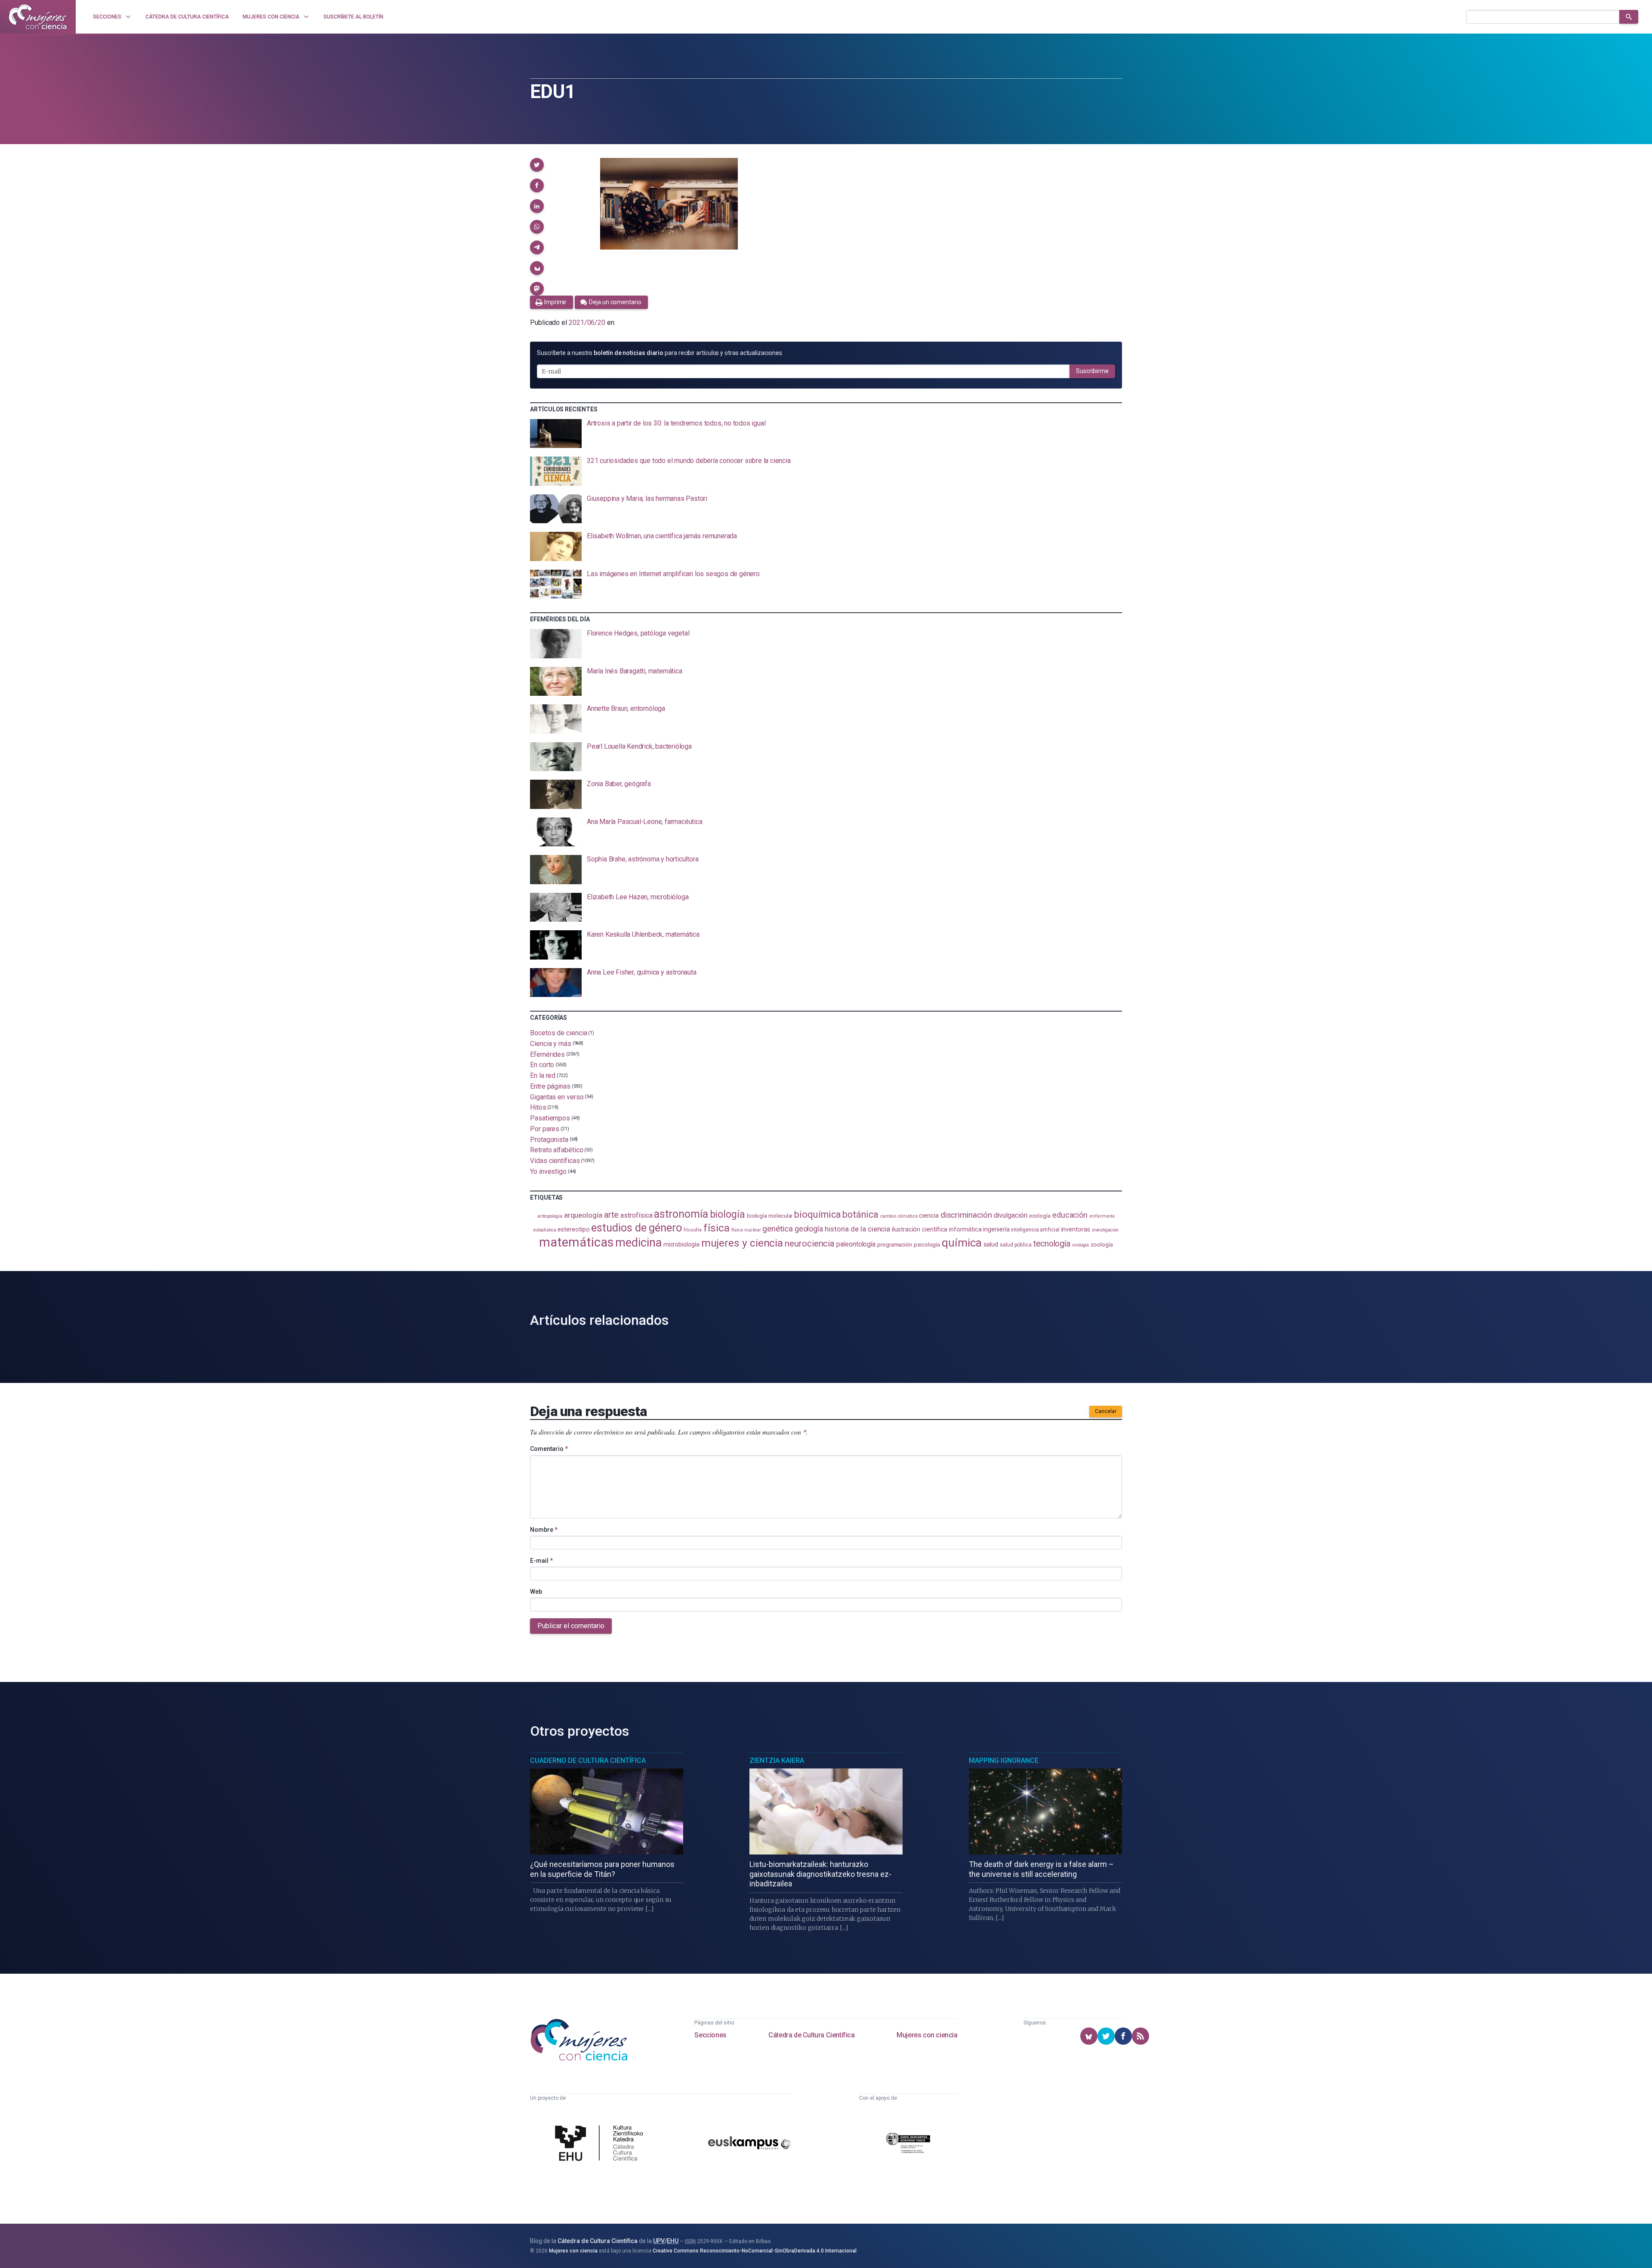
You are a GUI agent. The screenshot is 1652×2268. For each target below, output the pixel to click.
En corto (542, 1065)
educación (1070, 1215)
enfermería (1102, 1216)
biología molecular (770, 1216)
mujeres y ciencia (742, 1243)
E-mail (541, 1561)
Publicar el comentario (571, 1626)
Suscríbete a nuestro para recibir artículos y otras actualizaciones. (660, 353)
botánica (860, 1214)
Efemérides (547, 1054)
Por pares (545, 1129)
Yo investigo (548, 1171)
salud (991, 1244)
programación (895, 1245)
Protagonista (549, 1139)
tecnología (1052, 1244)
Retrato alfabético (557, 1150)
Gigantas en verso (557, 1097)
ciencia (929, 1216)
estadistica (545, 1230)
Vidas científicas (555, 1161)
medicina (638, 1243)
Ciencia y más (551, 1044)
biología (727, 1214)
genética (777, 1229)
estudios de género (636, 1228)
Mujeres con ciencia (927, 2035)
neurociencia (810, 1244)
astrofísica (636, 1215)
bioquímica (817, 1214)
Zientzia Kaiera (777, 1760)
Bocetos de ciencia (559, 1033)
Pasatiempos (550, 1118)
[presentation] (826, 434)
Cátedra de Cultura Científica (811, 2035)
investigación (1105, 1230)
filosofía (693, 1230)
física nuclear (746, 1230)
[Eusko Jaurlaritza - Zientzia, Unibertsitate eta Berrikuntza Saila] (908, 2144)
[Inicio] (38, 17)
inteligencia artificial (1035, 1230)
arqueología (583, 1215)
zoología (1102, 1245)
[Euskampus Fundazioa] (749, 2144)
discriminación (966, 1215)
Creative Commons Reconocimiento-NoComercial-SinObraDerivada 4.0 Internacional (755, 2251)
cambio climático (899, 1216)
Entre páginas (550, 1086)
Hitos (538, 1107)
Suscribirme (1092, 371)
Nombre (544, 1530)
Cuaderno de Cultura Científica (588, 1760)
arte (612, 1215)
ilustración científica (920, 1230)
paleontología (856, 1244)
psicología (927, 1245)
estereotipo (573, 1229)
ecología (1040, 1216)
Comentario (549, 1449)
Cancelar (1106, 1411)
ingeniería (996, 1229)
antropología (550, 1216)
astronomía (681, 1214)
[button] (537, 165)
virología (1080, 1245)
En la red (543, 1075)
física (717, 1228)
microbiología (681, 1244)
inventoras (1076, 1229)
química (962, 1243)
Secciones (710, 2035)
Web (536, 1592)
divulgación (1011, 1215)
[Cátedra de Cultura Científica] (601, 2144)
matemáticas (576, 1242)
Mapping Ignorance (1004, 1760)
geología (809, 1229)
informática (965, 1230)
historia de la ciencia (857, 1229)
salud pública (1016, 1245)
